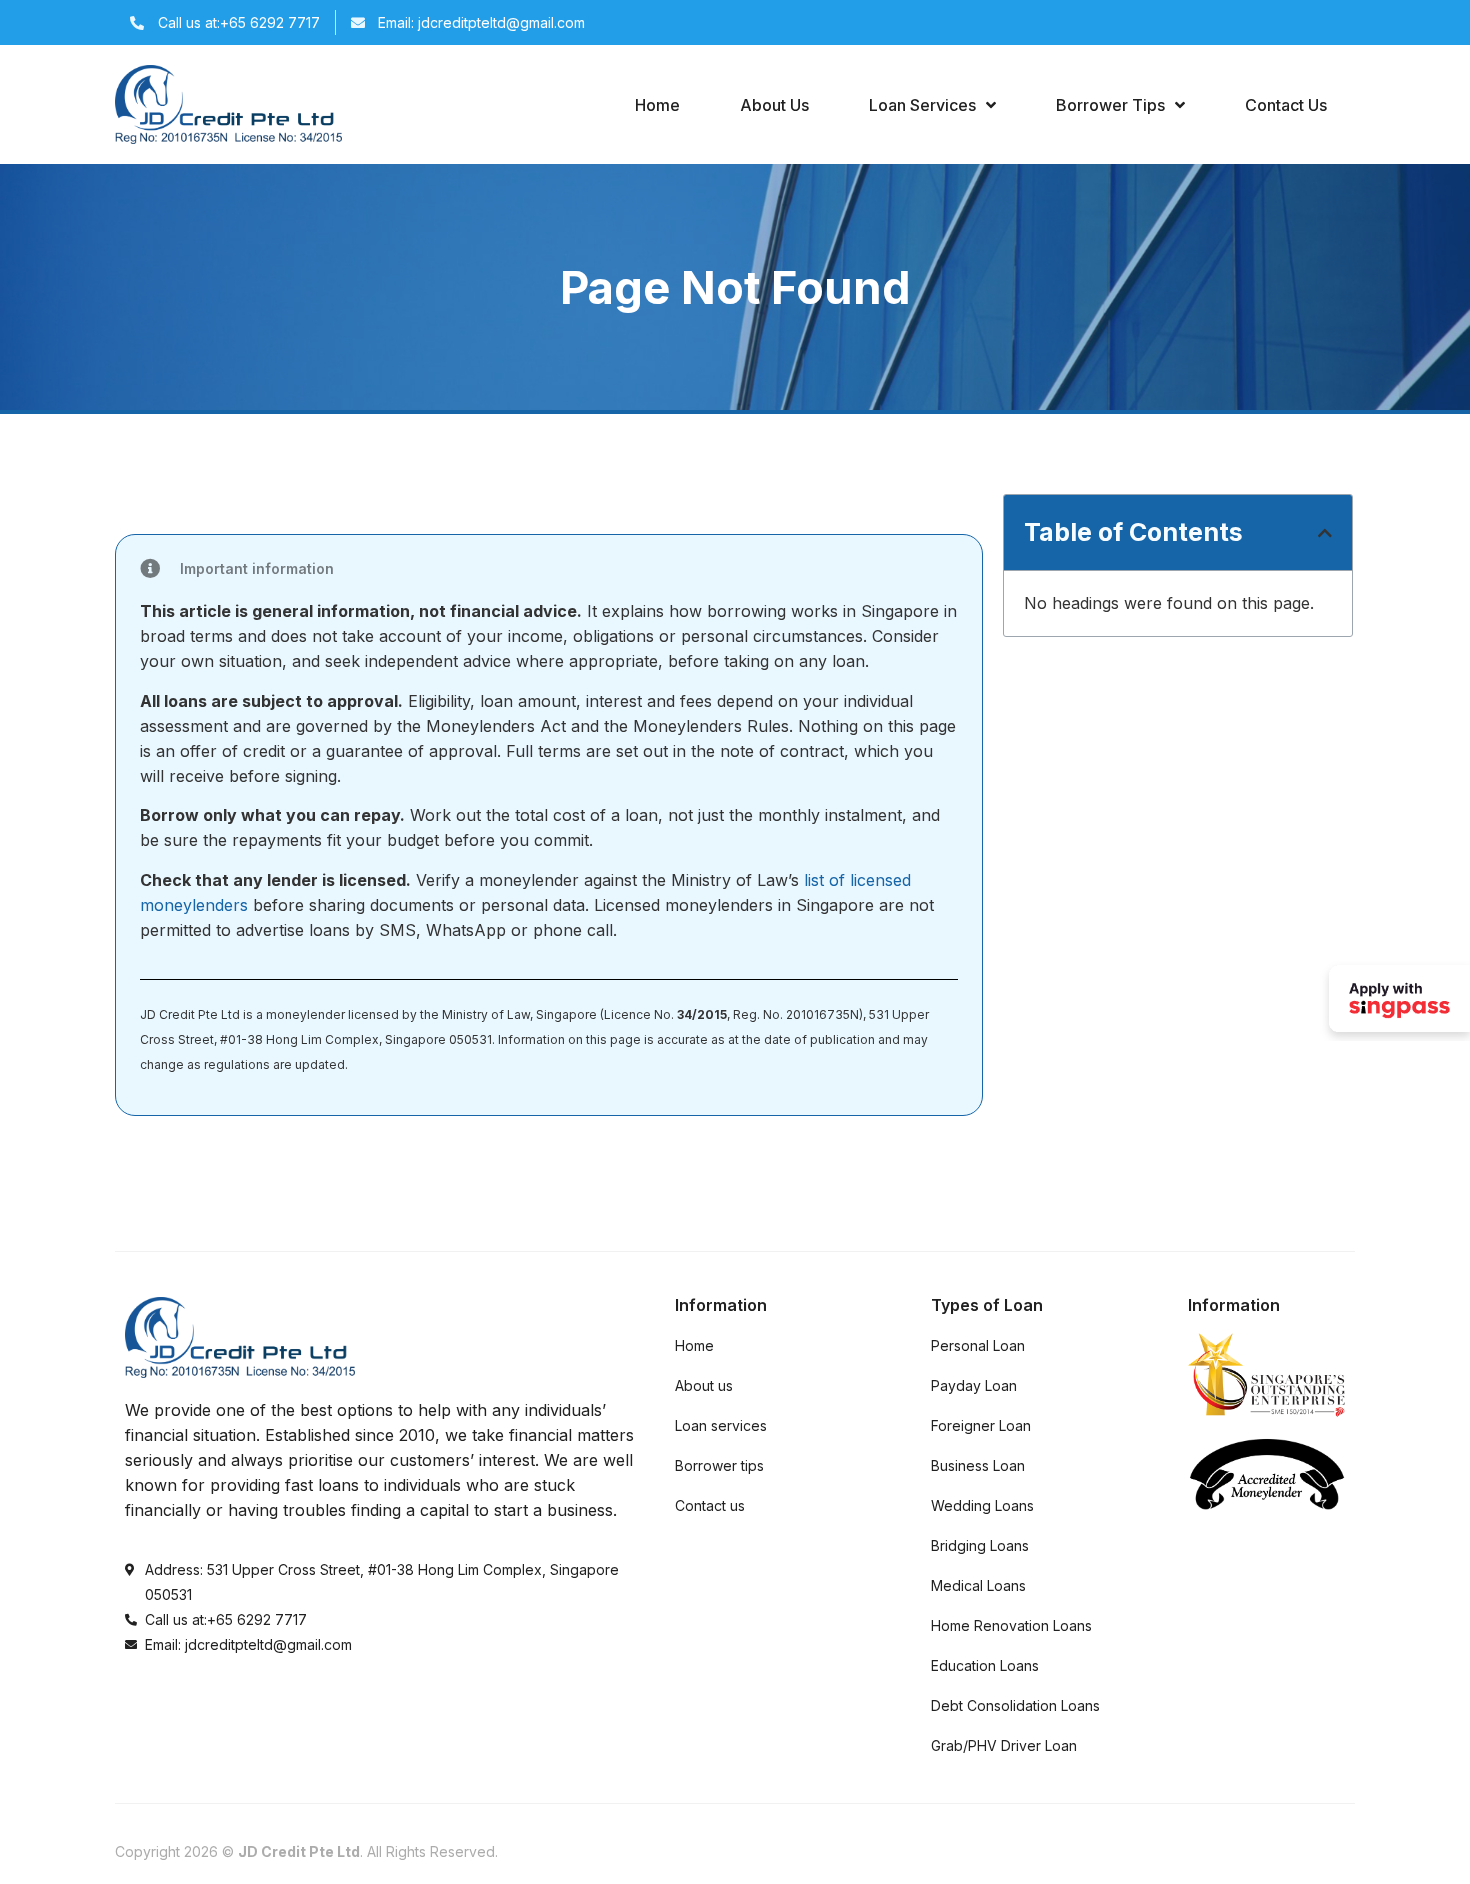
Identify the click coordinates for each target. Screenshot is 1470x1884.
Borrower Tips (1110, 105)
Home (657, 105)
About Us (774, 105)
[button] (1325, 533)
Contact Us (1286, 105)
